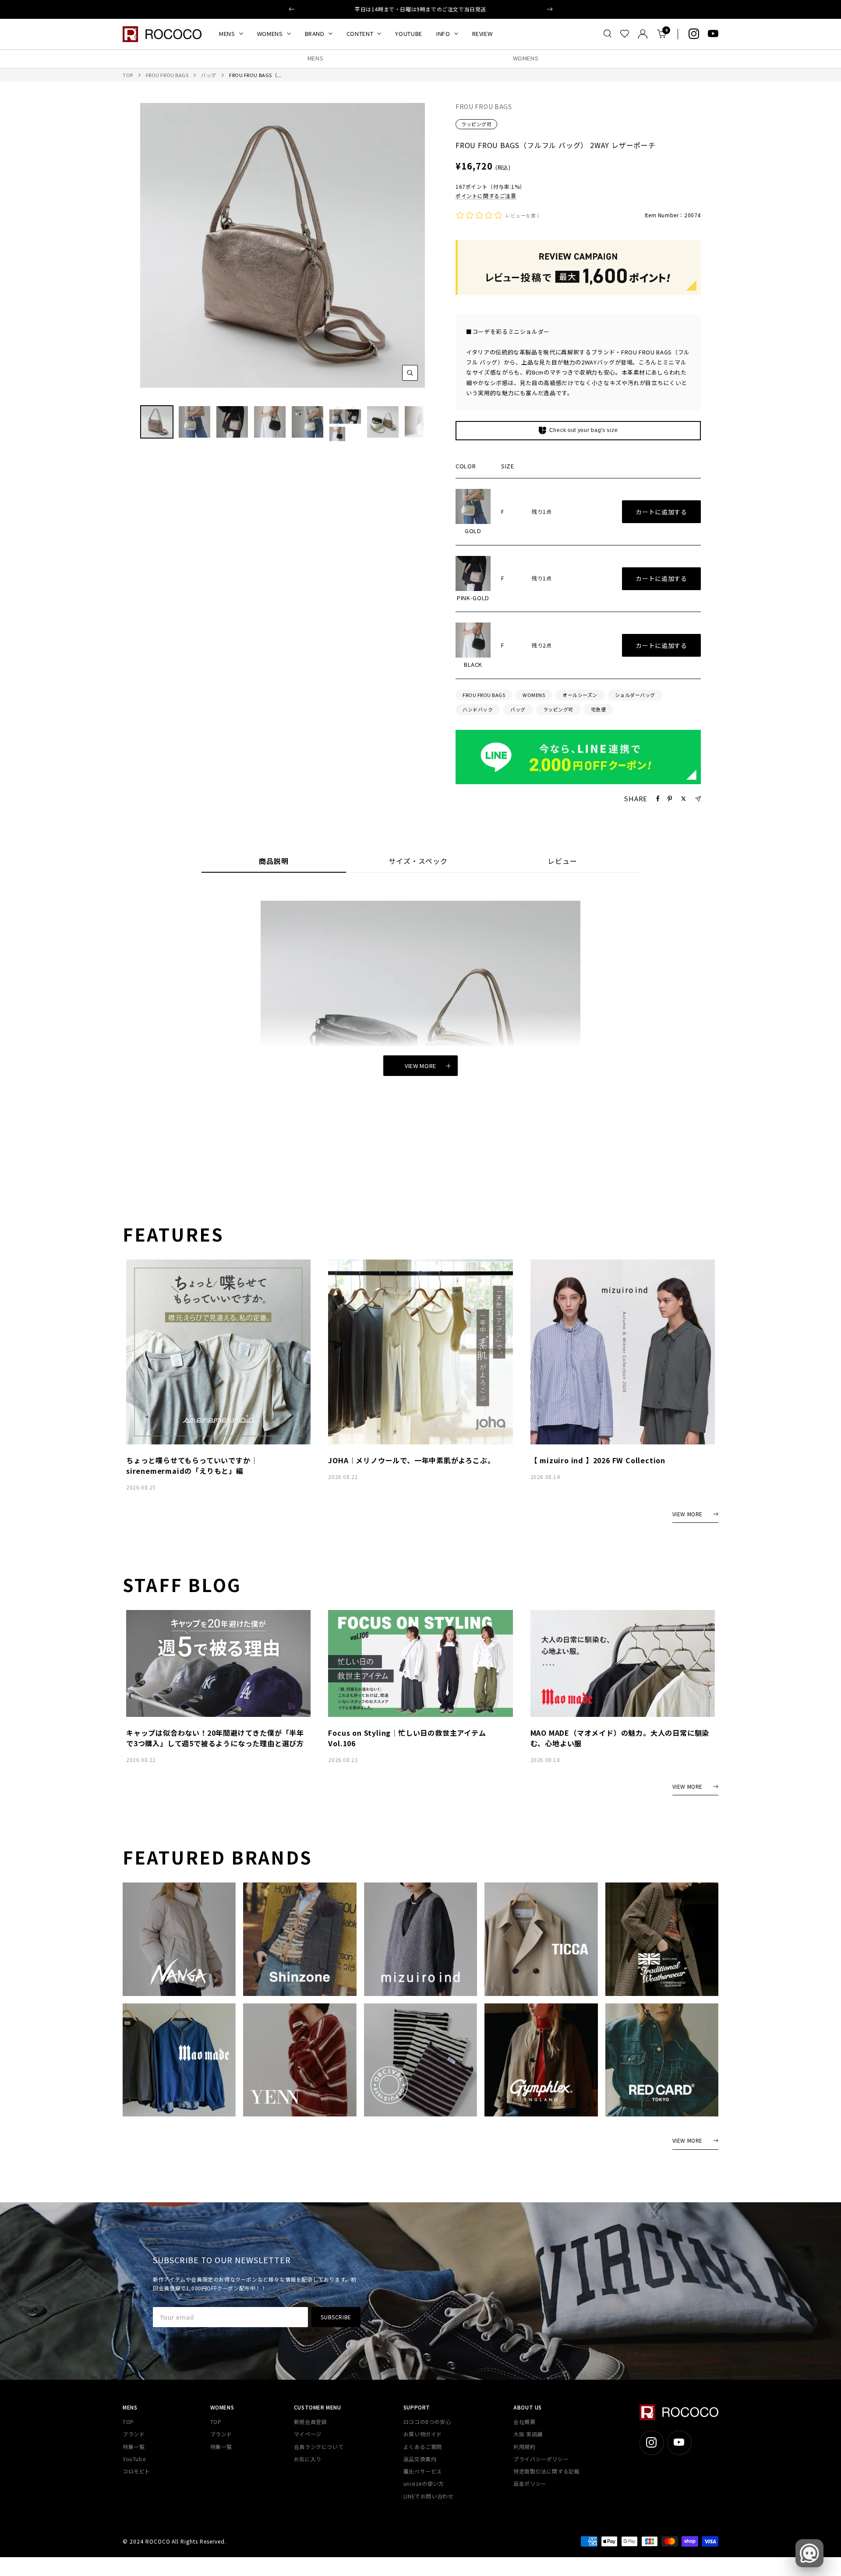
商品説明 (274, 862)
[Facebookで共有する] (658, 799)
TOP (128, 75)
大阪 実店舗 (528, 2434)
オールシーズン (580, 695)
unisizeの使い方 (424, 2483)
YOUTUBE (409, 34)
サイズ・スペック (418, 862)
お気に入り (308, 2459)
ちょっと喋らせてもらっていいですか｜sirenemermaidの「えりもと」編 (192, 1465)
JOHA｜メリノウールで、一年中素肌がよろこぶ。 (411, 1460)
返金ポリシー (530, 2483)
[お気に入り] (625, 34)
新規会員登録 (311, 2422)
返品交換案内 (420, 2459)
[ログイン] (643, 34)
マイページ (308, 2434)
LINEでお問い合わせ (429, 2496)
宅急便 (599, 709)
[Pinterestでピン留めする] (670, 799)
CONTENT (360, 34)
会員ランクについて (319, 2447)
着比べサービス (423, 2471)
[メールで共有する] (698, 799)
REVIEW (482, 34)
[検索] (608, 34)
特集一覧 (134, 2447)
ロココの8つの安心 (427, 2422)
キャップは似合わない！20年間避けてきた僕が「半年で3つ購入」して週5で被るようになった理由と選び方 (215, 1738)
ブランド (134, 2434)
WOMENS (270, 34)
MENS (227, 34)
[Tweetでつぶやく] (684, 799)
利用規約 (524, 2447)
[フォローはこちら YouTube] (713, 34)
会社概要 (524, 2422)
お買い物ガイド (423, 2434)
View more (420, 1066)
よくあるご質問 (423, 2447)
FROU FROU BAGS (167, 75)
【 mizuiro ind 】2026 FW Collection (598, 1460)
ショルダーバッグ (635, 695)
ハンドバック (478, 709)
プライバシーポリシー (541, 2459)
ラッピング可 (476, 124)
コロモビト (136, 2471)
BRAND (315, 34)
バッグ (209, 75)
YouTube (134, 2459)
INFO (443, 34)
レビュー (562, 862)
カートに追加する (661, 512)
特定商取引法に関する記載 (546, 2471)
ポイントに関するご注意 (486, 196)
